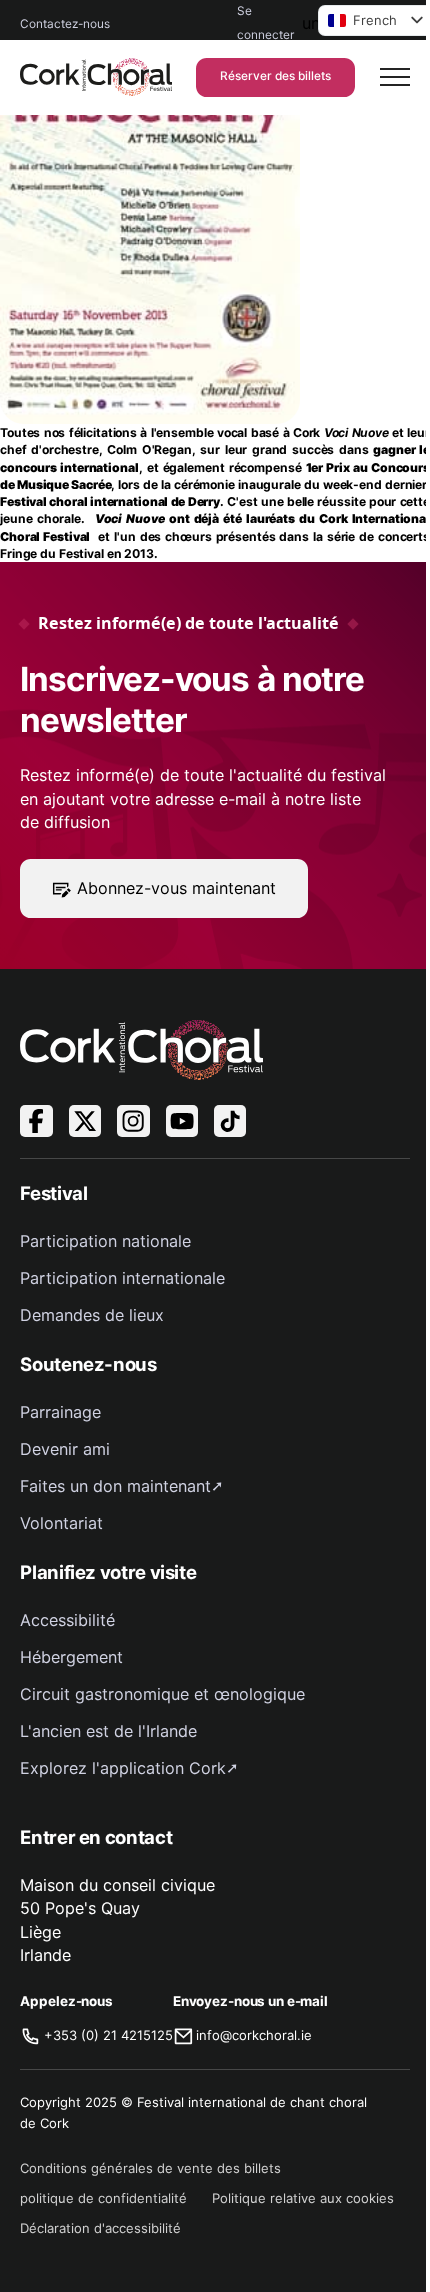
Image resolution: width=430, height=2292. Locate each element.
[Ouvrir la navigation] (395, 77)
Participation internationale (122, 1278)
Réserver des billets (275, 76)
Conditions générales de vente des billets (150, 2168)
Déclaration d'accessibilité (100, 2228)
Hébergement (71, 1657)
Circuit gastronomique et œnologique (162, 1694)
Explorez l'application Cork (123, 1768)
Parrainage (60, 1412)
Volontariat (61, 1523)
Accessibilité (67, 1620)
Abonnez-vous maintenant (176, 888)
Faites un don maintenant (115, 1486)
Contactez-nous (65, 24)
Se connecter (265, 23)
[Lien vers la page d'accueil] (95, 77)
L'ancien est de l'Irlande (108, 1731)
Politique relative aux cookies (303, 2198)
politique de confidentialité (103, 2198)
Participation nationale (105, 1241)
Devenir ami (65, 1449)
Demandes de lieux (92, 1315)
